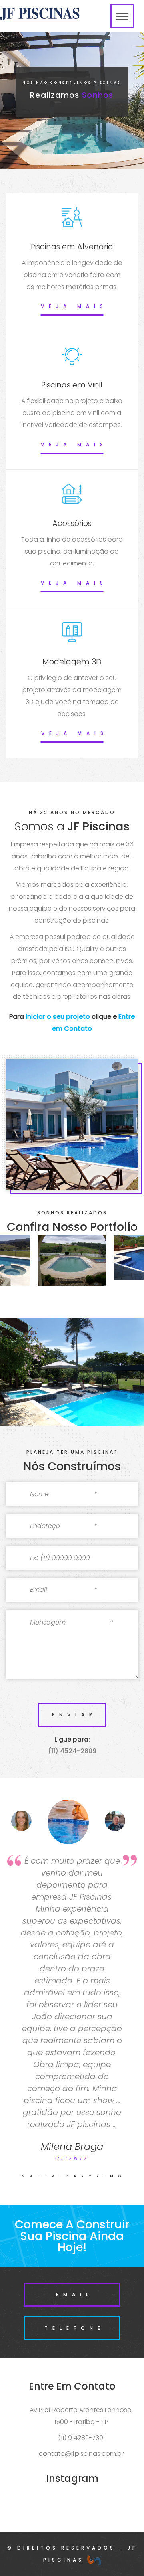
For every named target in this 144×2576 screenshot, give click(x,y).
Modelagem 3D (72, 662)
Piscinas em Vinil (72, 385)
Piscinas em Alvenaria (72, 247)
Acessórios (72, 523)
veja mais (74, 306)
